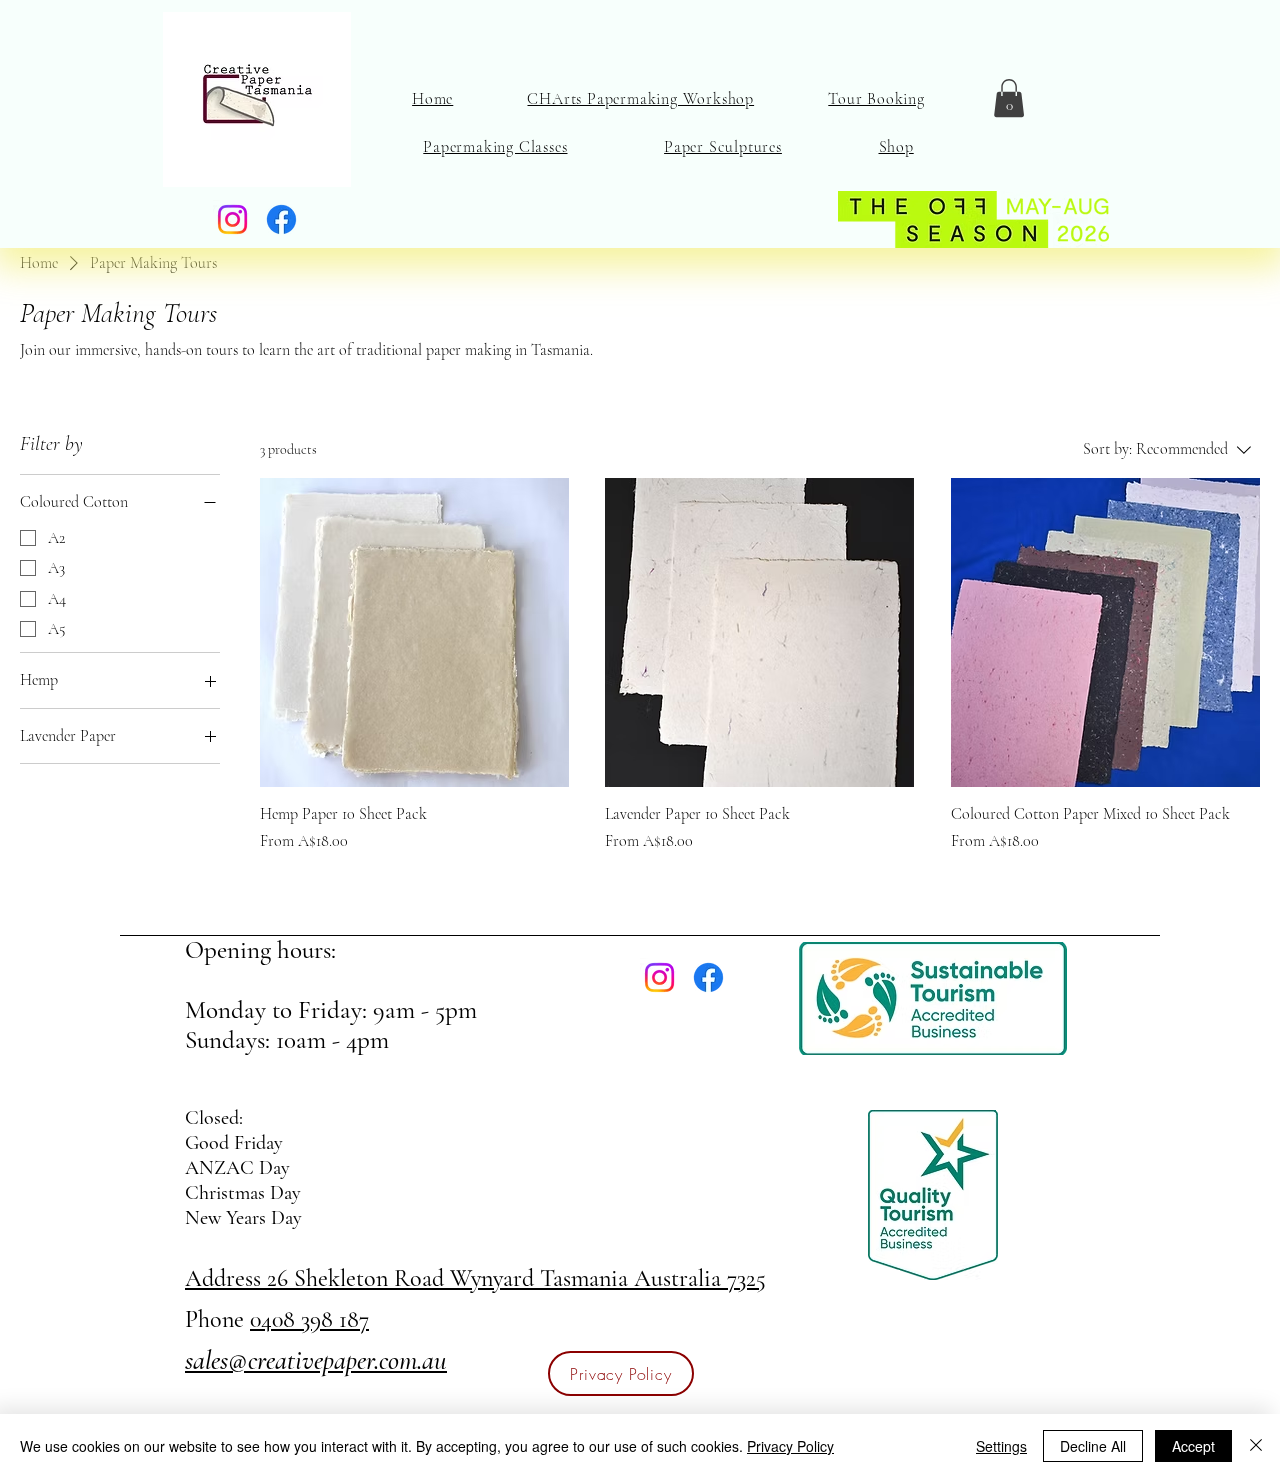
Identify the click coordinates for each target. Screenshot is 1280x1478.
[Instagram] (232, 219)
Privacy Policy (790, 1446)
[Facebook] (281, 219)
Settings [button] (1001, 1446)
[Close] (1256, 1446)
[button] (1009, 98)
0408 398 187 (309, 1319)
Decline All (1093, 1446)
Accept (1193, 1446)
